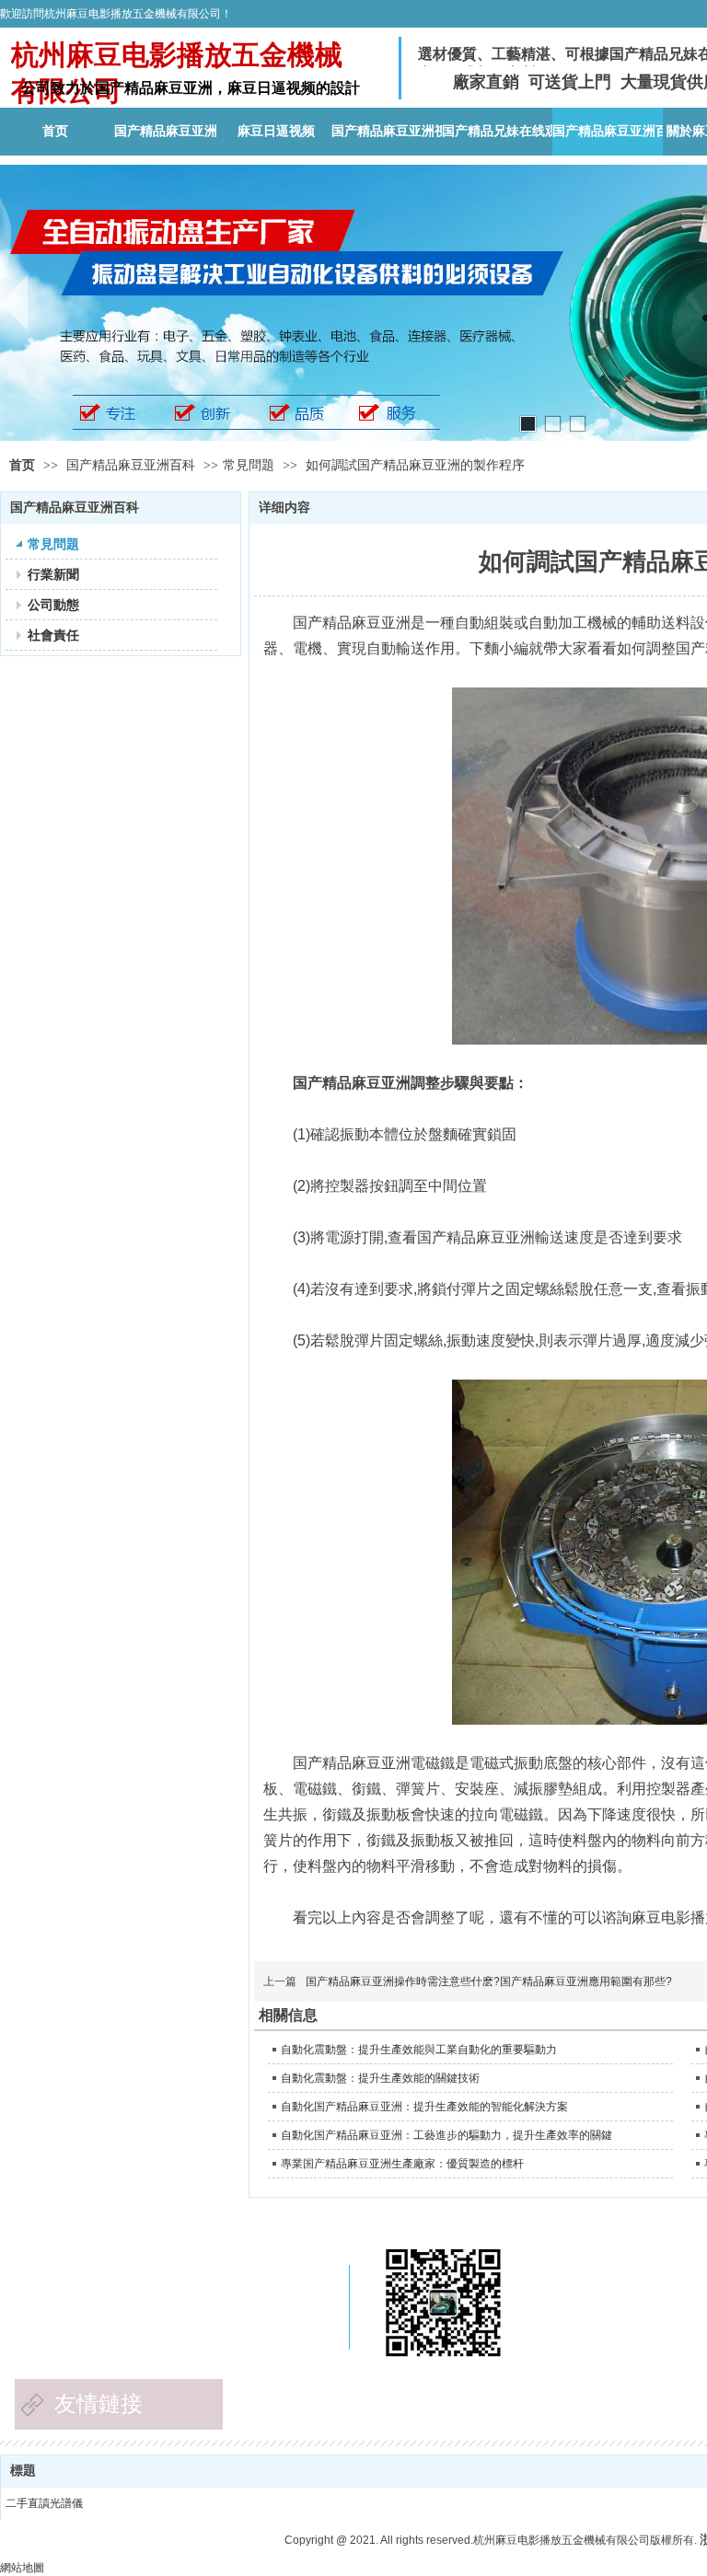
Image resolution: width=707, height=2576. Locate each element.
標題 (23, 2471)
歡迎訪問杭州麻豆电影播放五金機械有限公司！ (116, 14)
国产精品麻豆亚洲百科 (133, 465)
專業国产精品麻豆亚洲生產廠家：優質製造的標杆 (402, 2164)
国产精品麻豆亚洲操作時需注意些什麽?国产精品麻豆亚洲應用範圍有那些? (489, 1981)
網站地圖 (22, 2568)
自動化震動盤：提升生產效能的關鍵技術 (380, 2078)
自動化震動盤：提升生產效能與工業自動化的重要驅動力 (419, 2050)
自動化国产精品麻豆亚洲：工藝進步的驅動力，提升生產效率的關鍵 (446, 2135)
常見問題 (249, 465)
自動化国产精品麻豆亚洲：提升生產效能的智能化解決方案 (424, 2107)
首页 (22, 465)
